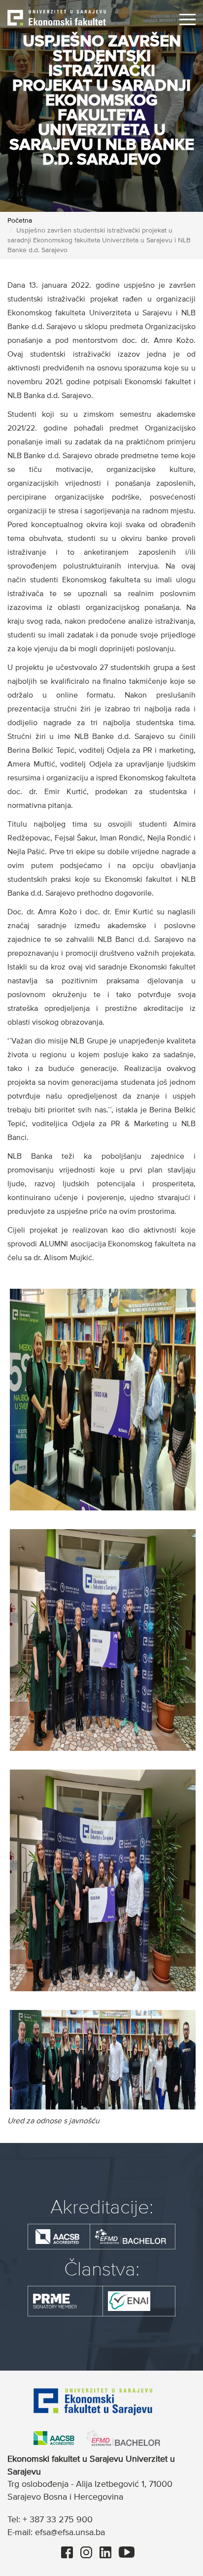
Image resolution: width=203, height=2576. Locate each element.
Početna (20, 221)
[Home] (57, 17)
